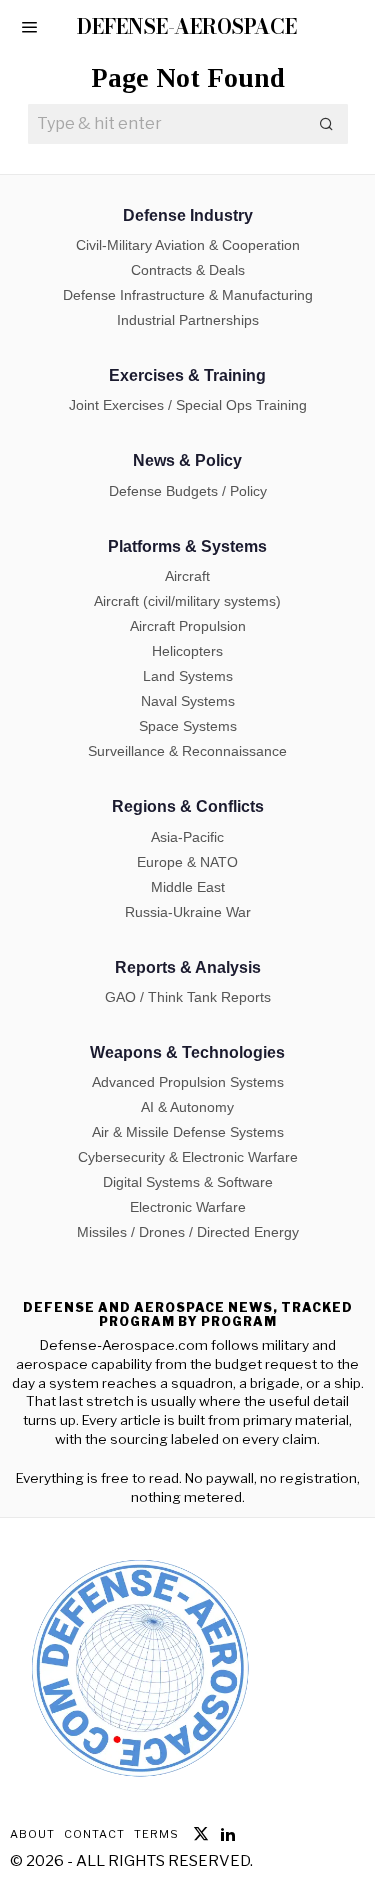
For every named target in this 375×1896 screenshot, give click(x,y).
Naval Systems (188, 701)
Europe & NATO (187, 862)
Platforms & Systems (187, 546)
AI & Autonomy (187, 1107)
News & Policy (187, 460)
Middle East (188, 887)
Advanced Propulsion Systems (188, 1082)
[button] (328, 124)
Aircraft (187, 576)
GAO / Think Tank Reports (188, 997)
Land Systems (188, 676)
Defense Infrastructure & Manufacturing (188, 295)
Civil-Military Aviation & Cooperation (188, 245)
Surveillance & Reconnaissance (187, 751)
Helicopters (187, 651)
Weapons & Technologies (187, 1052)
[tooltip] (201, 1834)
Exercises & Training (187, 375)
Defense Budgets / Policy (188, 491)
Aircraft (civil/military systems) (187, 601)
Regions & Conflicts (188, 806)
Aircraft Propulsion (188, 626)
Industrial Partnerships (188, 320)
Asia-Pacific (187, 837)
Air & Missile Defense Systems (188, 1132)
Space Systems (188, 726)
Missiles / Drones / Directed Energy (188, 1232)
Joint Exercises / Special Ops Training (188, 405)
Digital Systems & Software (188, 1182)
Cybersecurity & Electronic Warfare (188, 1157)
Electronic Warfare (188, 1207)
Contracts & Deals (188, 270)
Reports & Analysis (188, 967)
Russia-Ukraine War (188, 912)
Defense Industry (188, 215)
